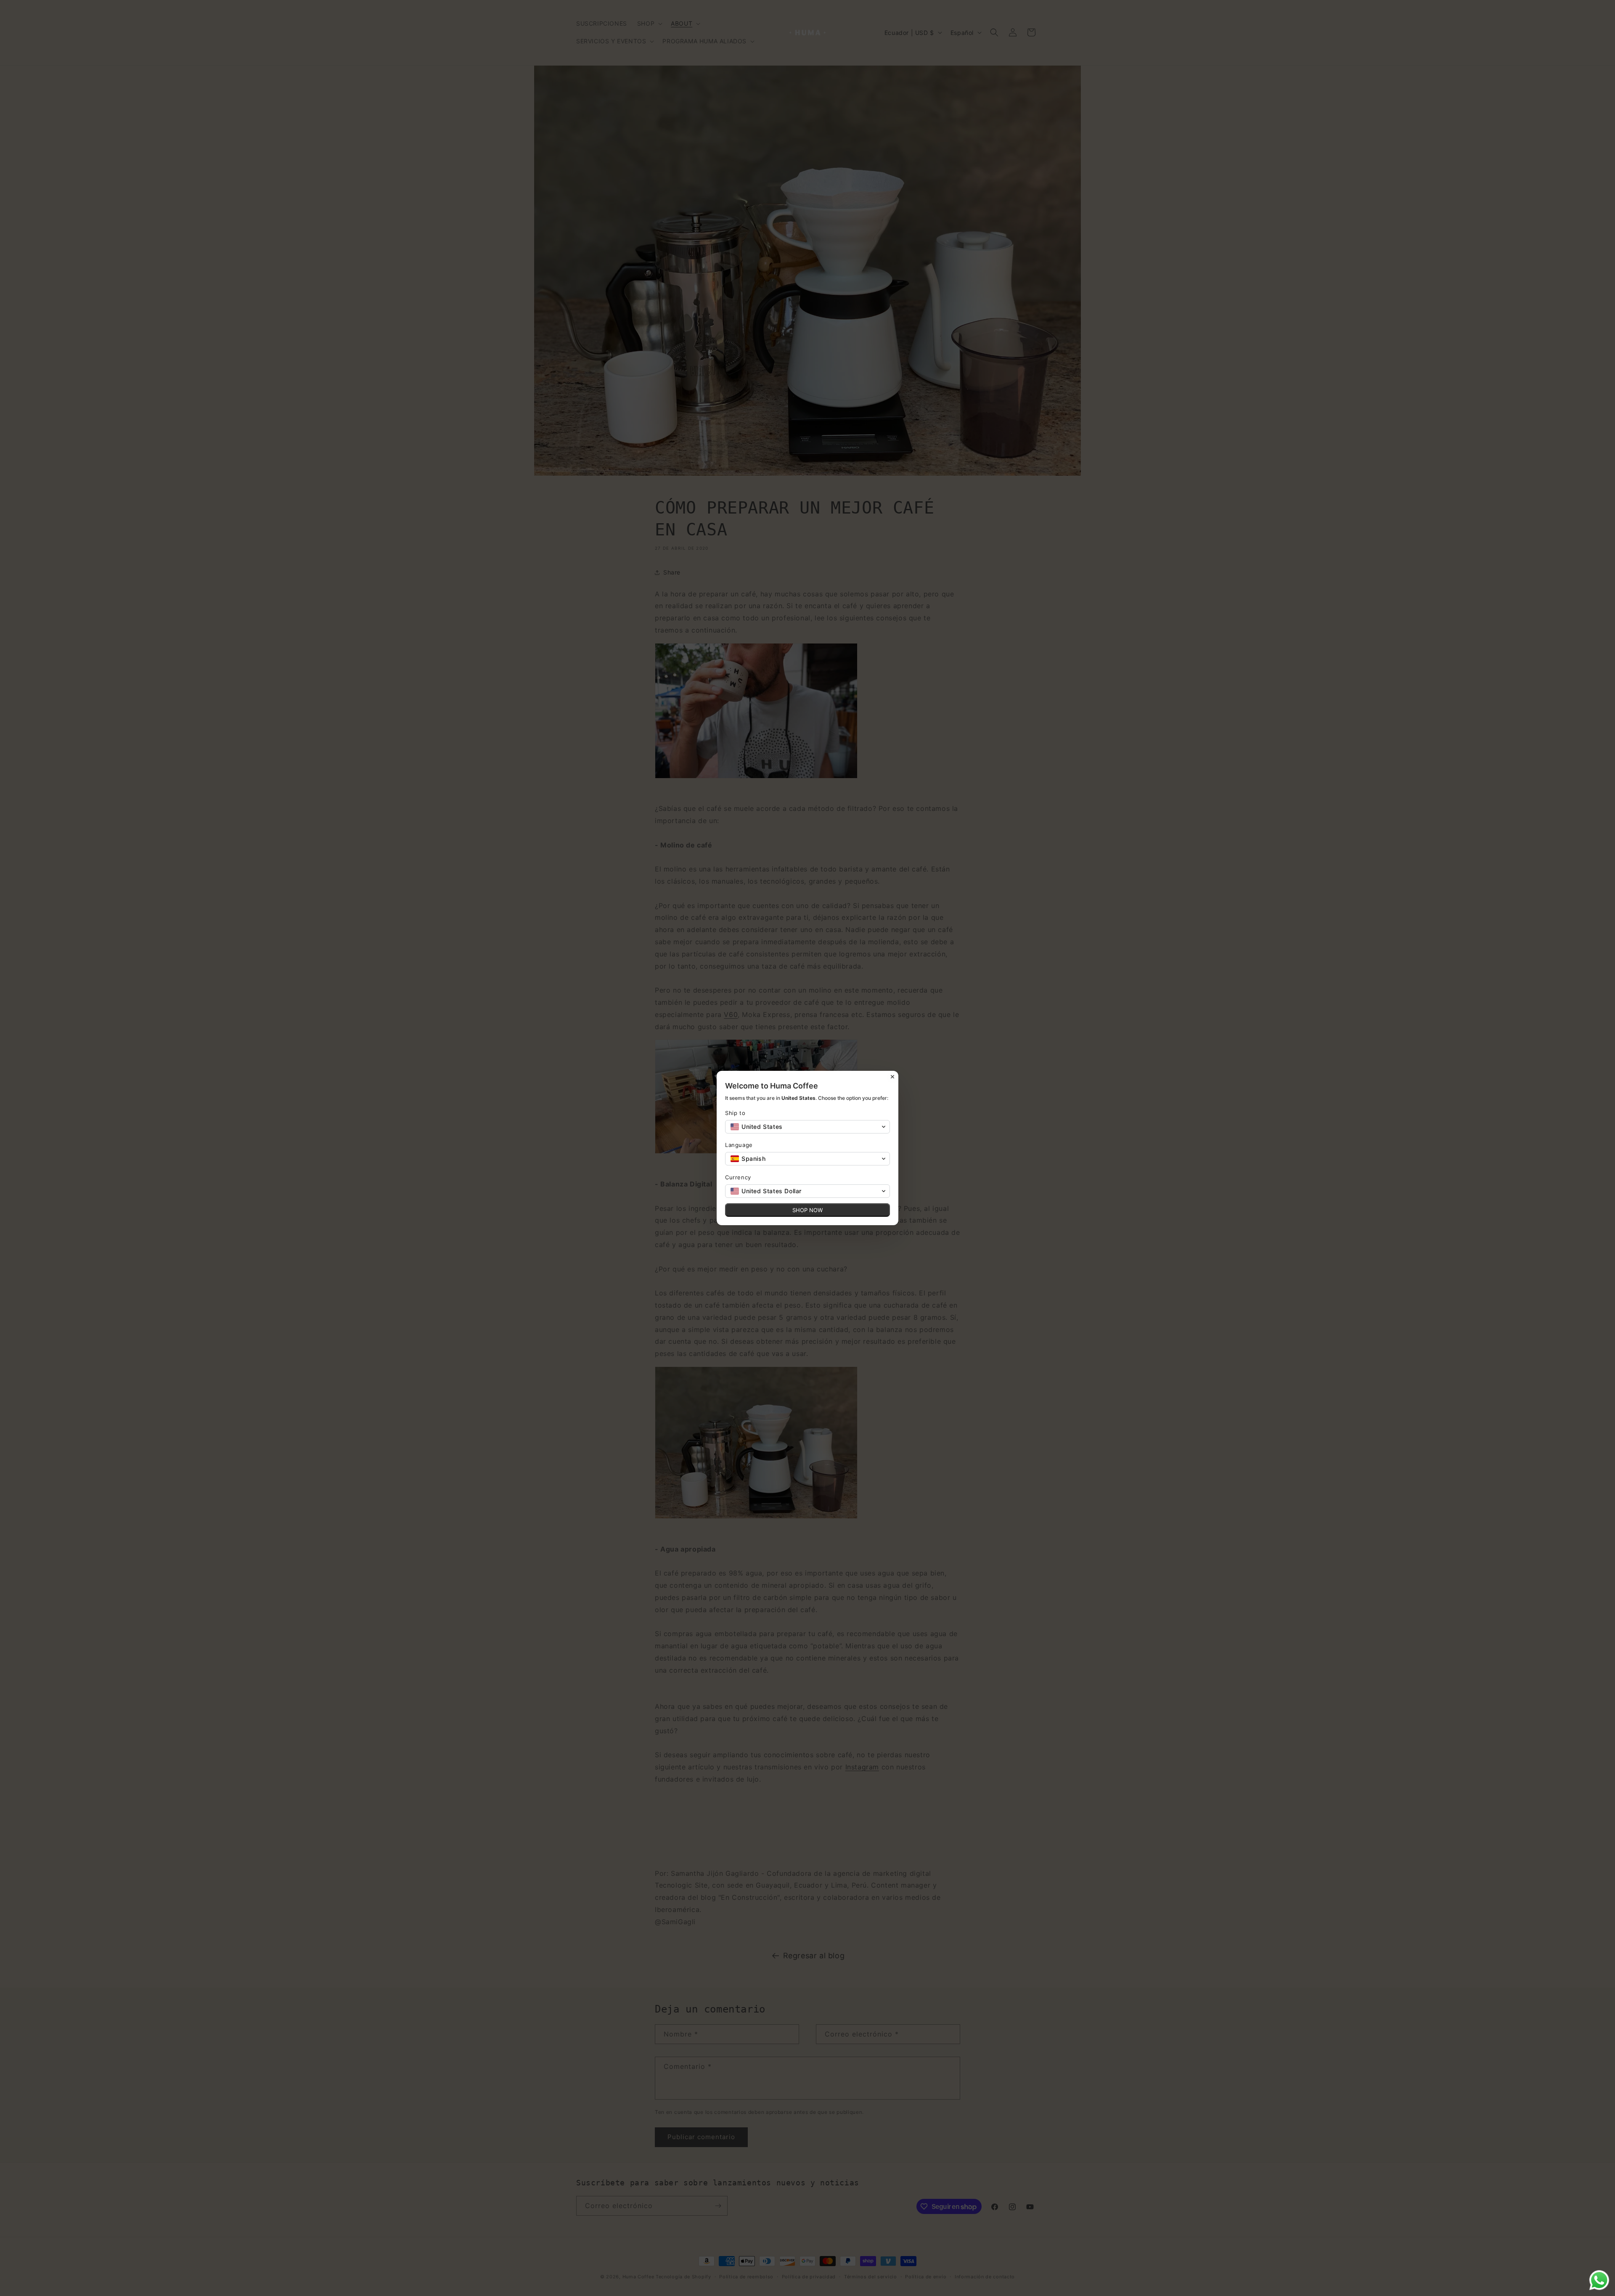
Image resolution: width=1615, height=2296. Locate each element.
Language (739, 1145)
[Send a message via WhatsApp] (1599, 2280)
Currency (738, 1177)
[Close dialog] (892, 1077)
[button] (807, 1127)
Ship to (735, 1113)
